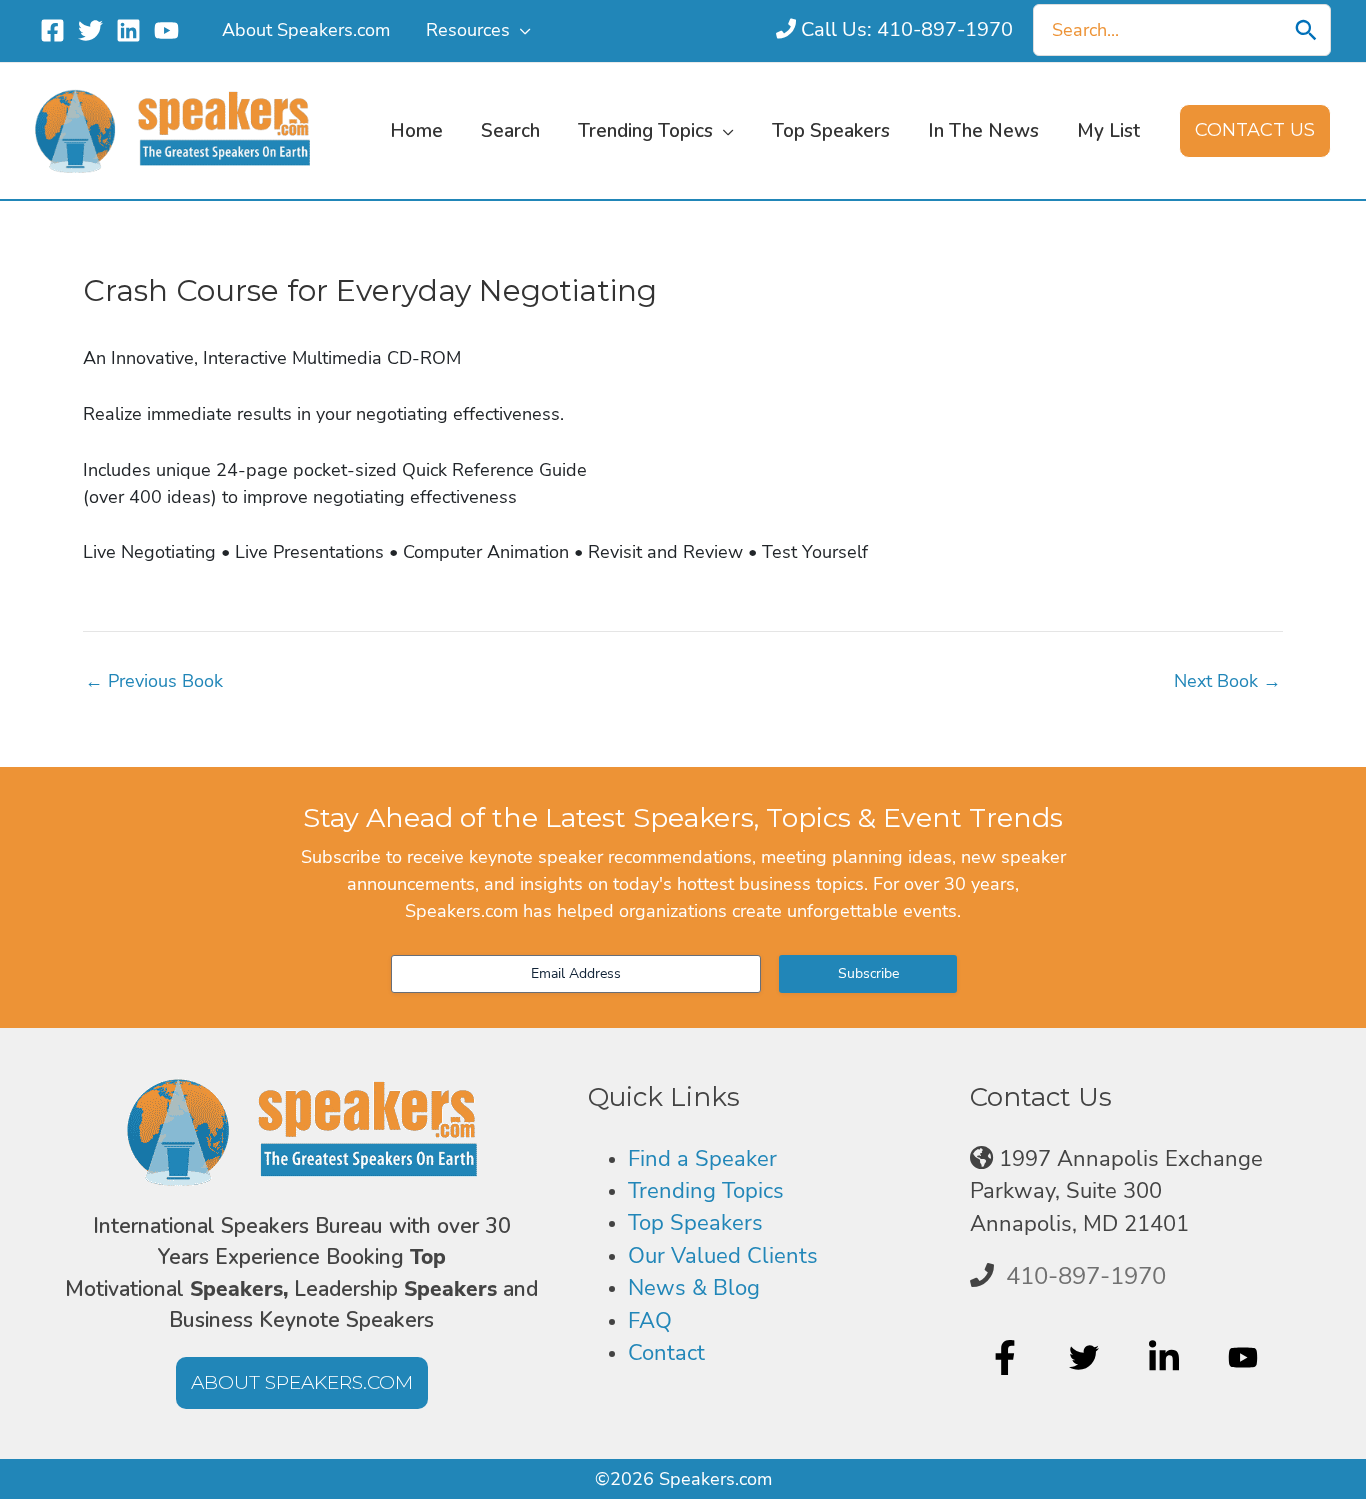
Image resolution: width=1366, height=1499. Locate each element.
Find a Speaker (702, 1159)
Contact (666, 1353)
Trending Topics (706, 1191)
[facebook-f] (1007, 1358)
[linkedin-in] (1166, 1358)
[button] (520, 30)
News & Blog (694, 1288)
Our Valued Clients (723, 1256)
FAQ (650, 1321)
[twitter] (1086, 1358)
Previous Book (154, 681)
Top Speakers (695, 1223)
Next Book (1227, 681)
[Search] (1306, 30)
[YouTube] (166, 30)
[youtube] (1245, 1358)
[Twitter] (90, 30)
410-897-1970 (1086, 1276)
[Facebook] (52, 30)
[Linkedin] (128, 30)
